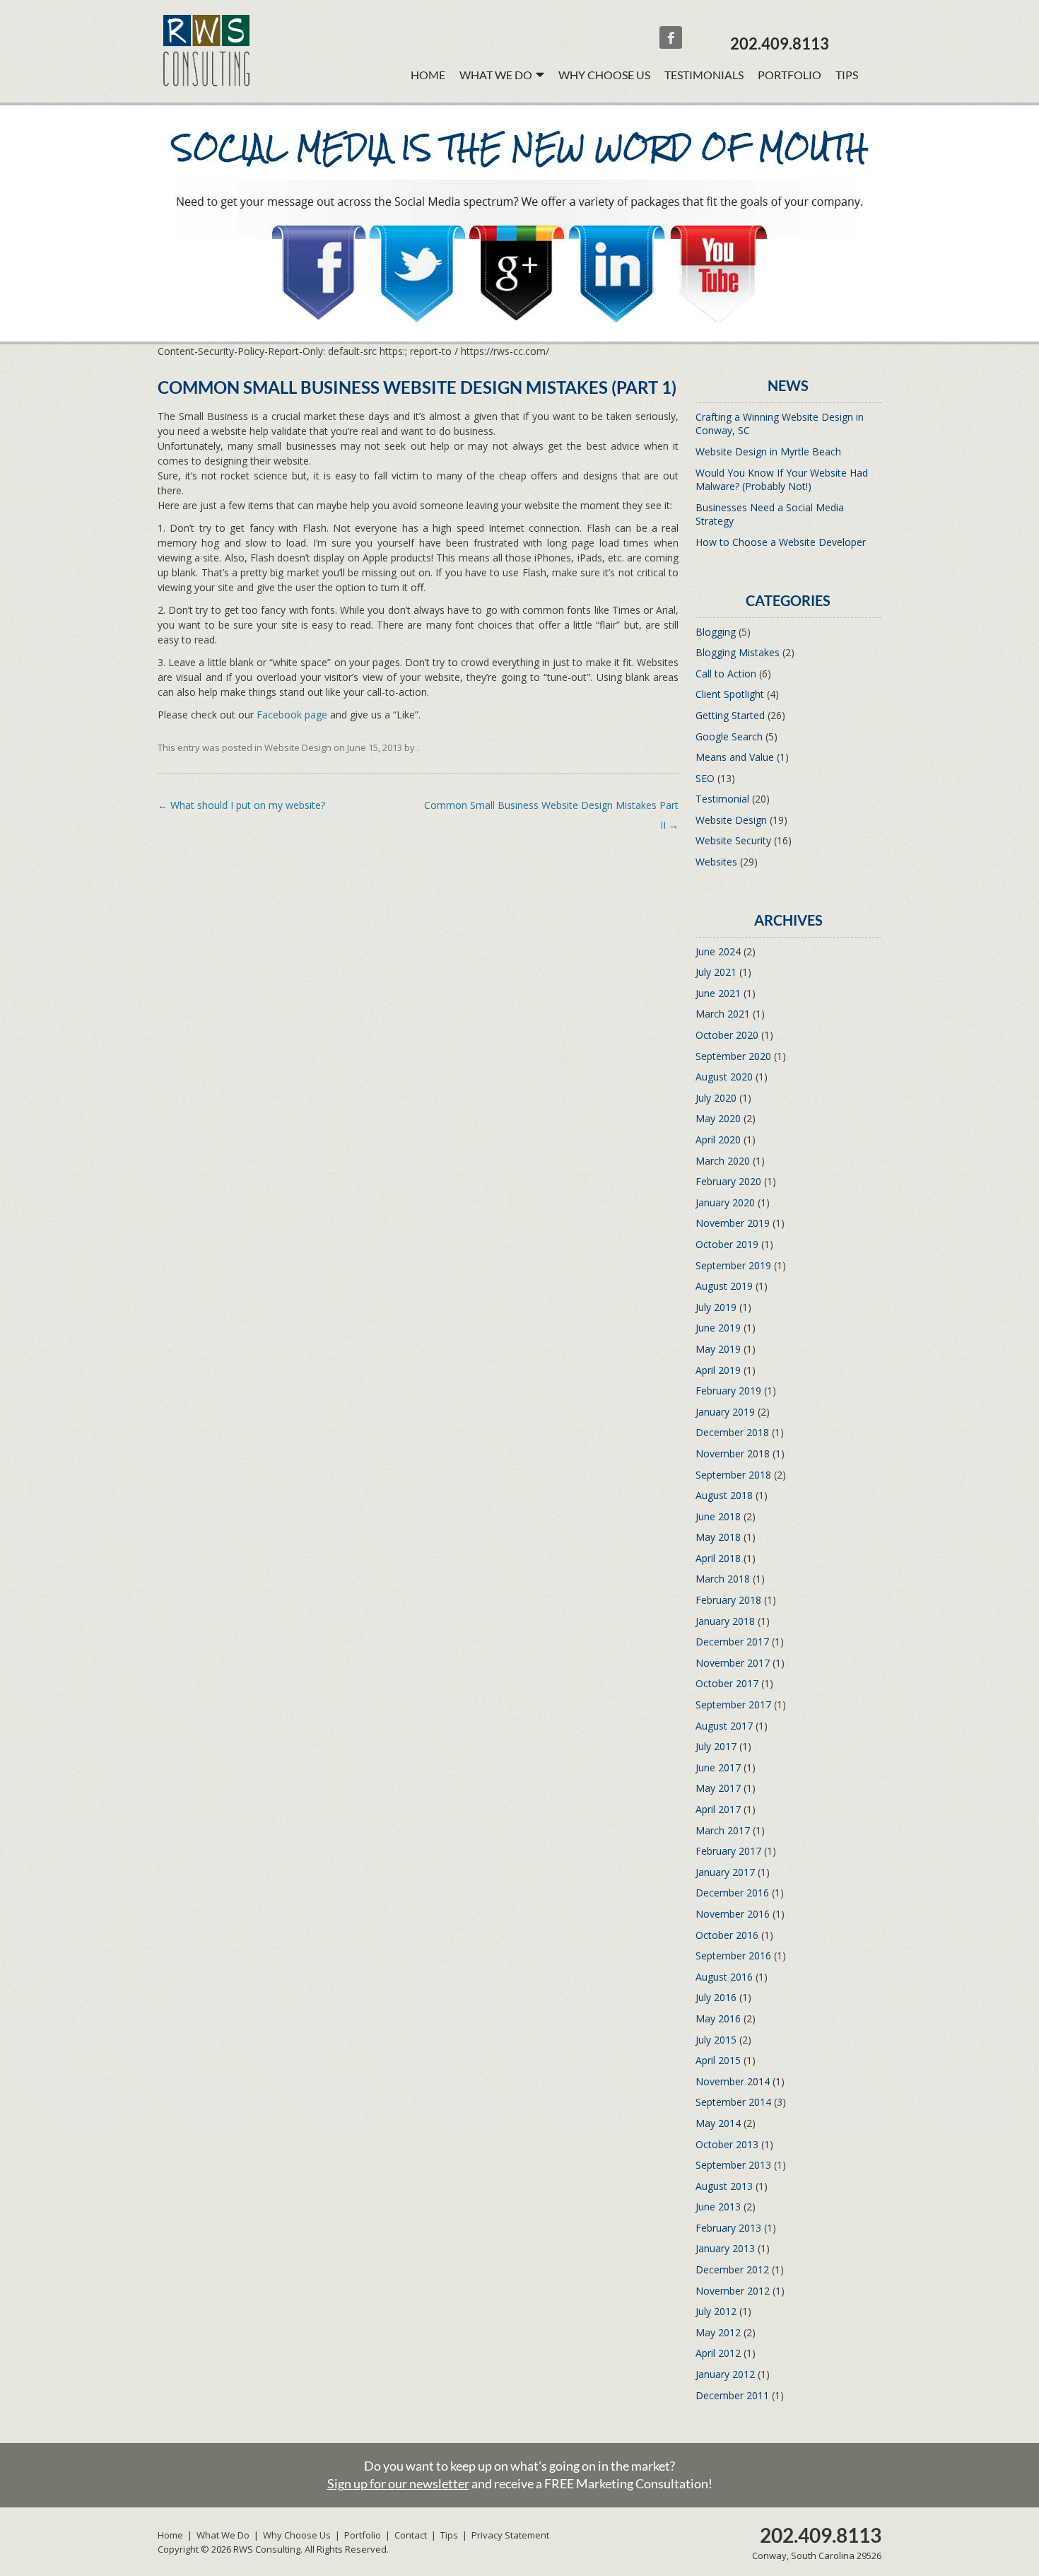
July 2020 (716, 1098)
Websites (716, 862)
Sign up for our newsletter (398, 2483)
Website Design (298, 747)
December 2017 (732, 1642)
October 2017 (727, 1683)
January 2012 (725, 2374)
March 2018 (723, 1579)
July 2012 (716, 2311)
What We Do (223, 2535)
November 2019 (733, 1223)
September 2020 (733, 1056)
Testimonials (704, 75)
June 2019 (718, 1328)
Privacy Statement (510, 2535)
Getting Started (730, 715)
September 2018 (733, 1475)
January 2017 (725, 1872)
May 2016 (718, 2018)
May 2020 (718, 1118)
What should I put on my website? (241, 805)
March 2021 (723, 1014)
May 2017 (718, 1788)
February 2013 (728, 2228)
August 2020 (724, 1077)
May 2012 (718, 2332)
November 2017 (733, 1663)
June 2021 (718, 993)
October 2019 (727, 1244)
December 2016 (732, 1893)
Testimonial (722, 799)
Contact (411, 2535)
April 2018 (718, 1558)
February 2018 (728, 1600)
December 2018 (732, 1432)
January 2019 (725, 1412)
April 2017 (718, 1809)
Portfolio (789, 75)
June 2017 (718, 1767)
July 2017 (716, 1746)
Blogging (716, 632)
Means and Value (735, 757)
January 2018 (725, 1621)
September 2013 (733, 2165)
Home (428, 75)
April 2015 (718, 2060)
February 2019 (728, 1391)
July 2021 (716, 972)
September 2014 (733, 2102)
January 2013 (725, 2248)
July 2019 (716, 1307)
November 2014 (733, 2081)
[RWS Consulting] (206, 82)
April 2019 (718, 1370)
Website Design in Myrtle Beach (768, 451)
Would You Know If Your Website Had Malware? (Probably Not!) (782, 480)
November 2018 (733, 1453)
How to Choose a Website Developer (781, 542)
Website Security (733, 840)
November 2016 (733, 1914)
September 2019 (733, 1265)
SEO (705, 778)
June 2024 (718, 951)
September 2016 (733, 1956)
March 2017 (723, 1830)
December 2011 (732, 2395)
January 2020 (725, 1202)
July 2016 (716, 1997)
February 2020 (728, 1181)
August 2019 (724, 1286)
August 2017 (724, 1726)
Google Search (729, 736)
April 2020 (718, 1140)
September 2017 (733, 1704)
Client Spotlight (730, 694)
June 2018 (718, 1516)
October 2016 (727, 1935)
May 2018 (718, 1537)
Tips (847, 75)
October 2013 (727, 2144)
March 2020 (723, 1161)
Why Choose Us (604, 75)
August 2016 (724, 1977)
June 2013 (718, 2207)
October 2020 (727, 1035)
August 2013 (724, 2186)
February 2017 (728, 1851)
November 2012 (733, 2291)
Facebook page (292, 715)
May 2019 (718, 1349)
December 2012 (732, 2269)
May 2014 (718, 2123)
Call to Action (726, 674)
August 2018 (724, 1495)
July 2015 (716, 2040)
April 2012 (718, 2353)
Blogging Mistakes (738, 652)
